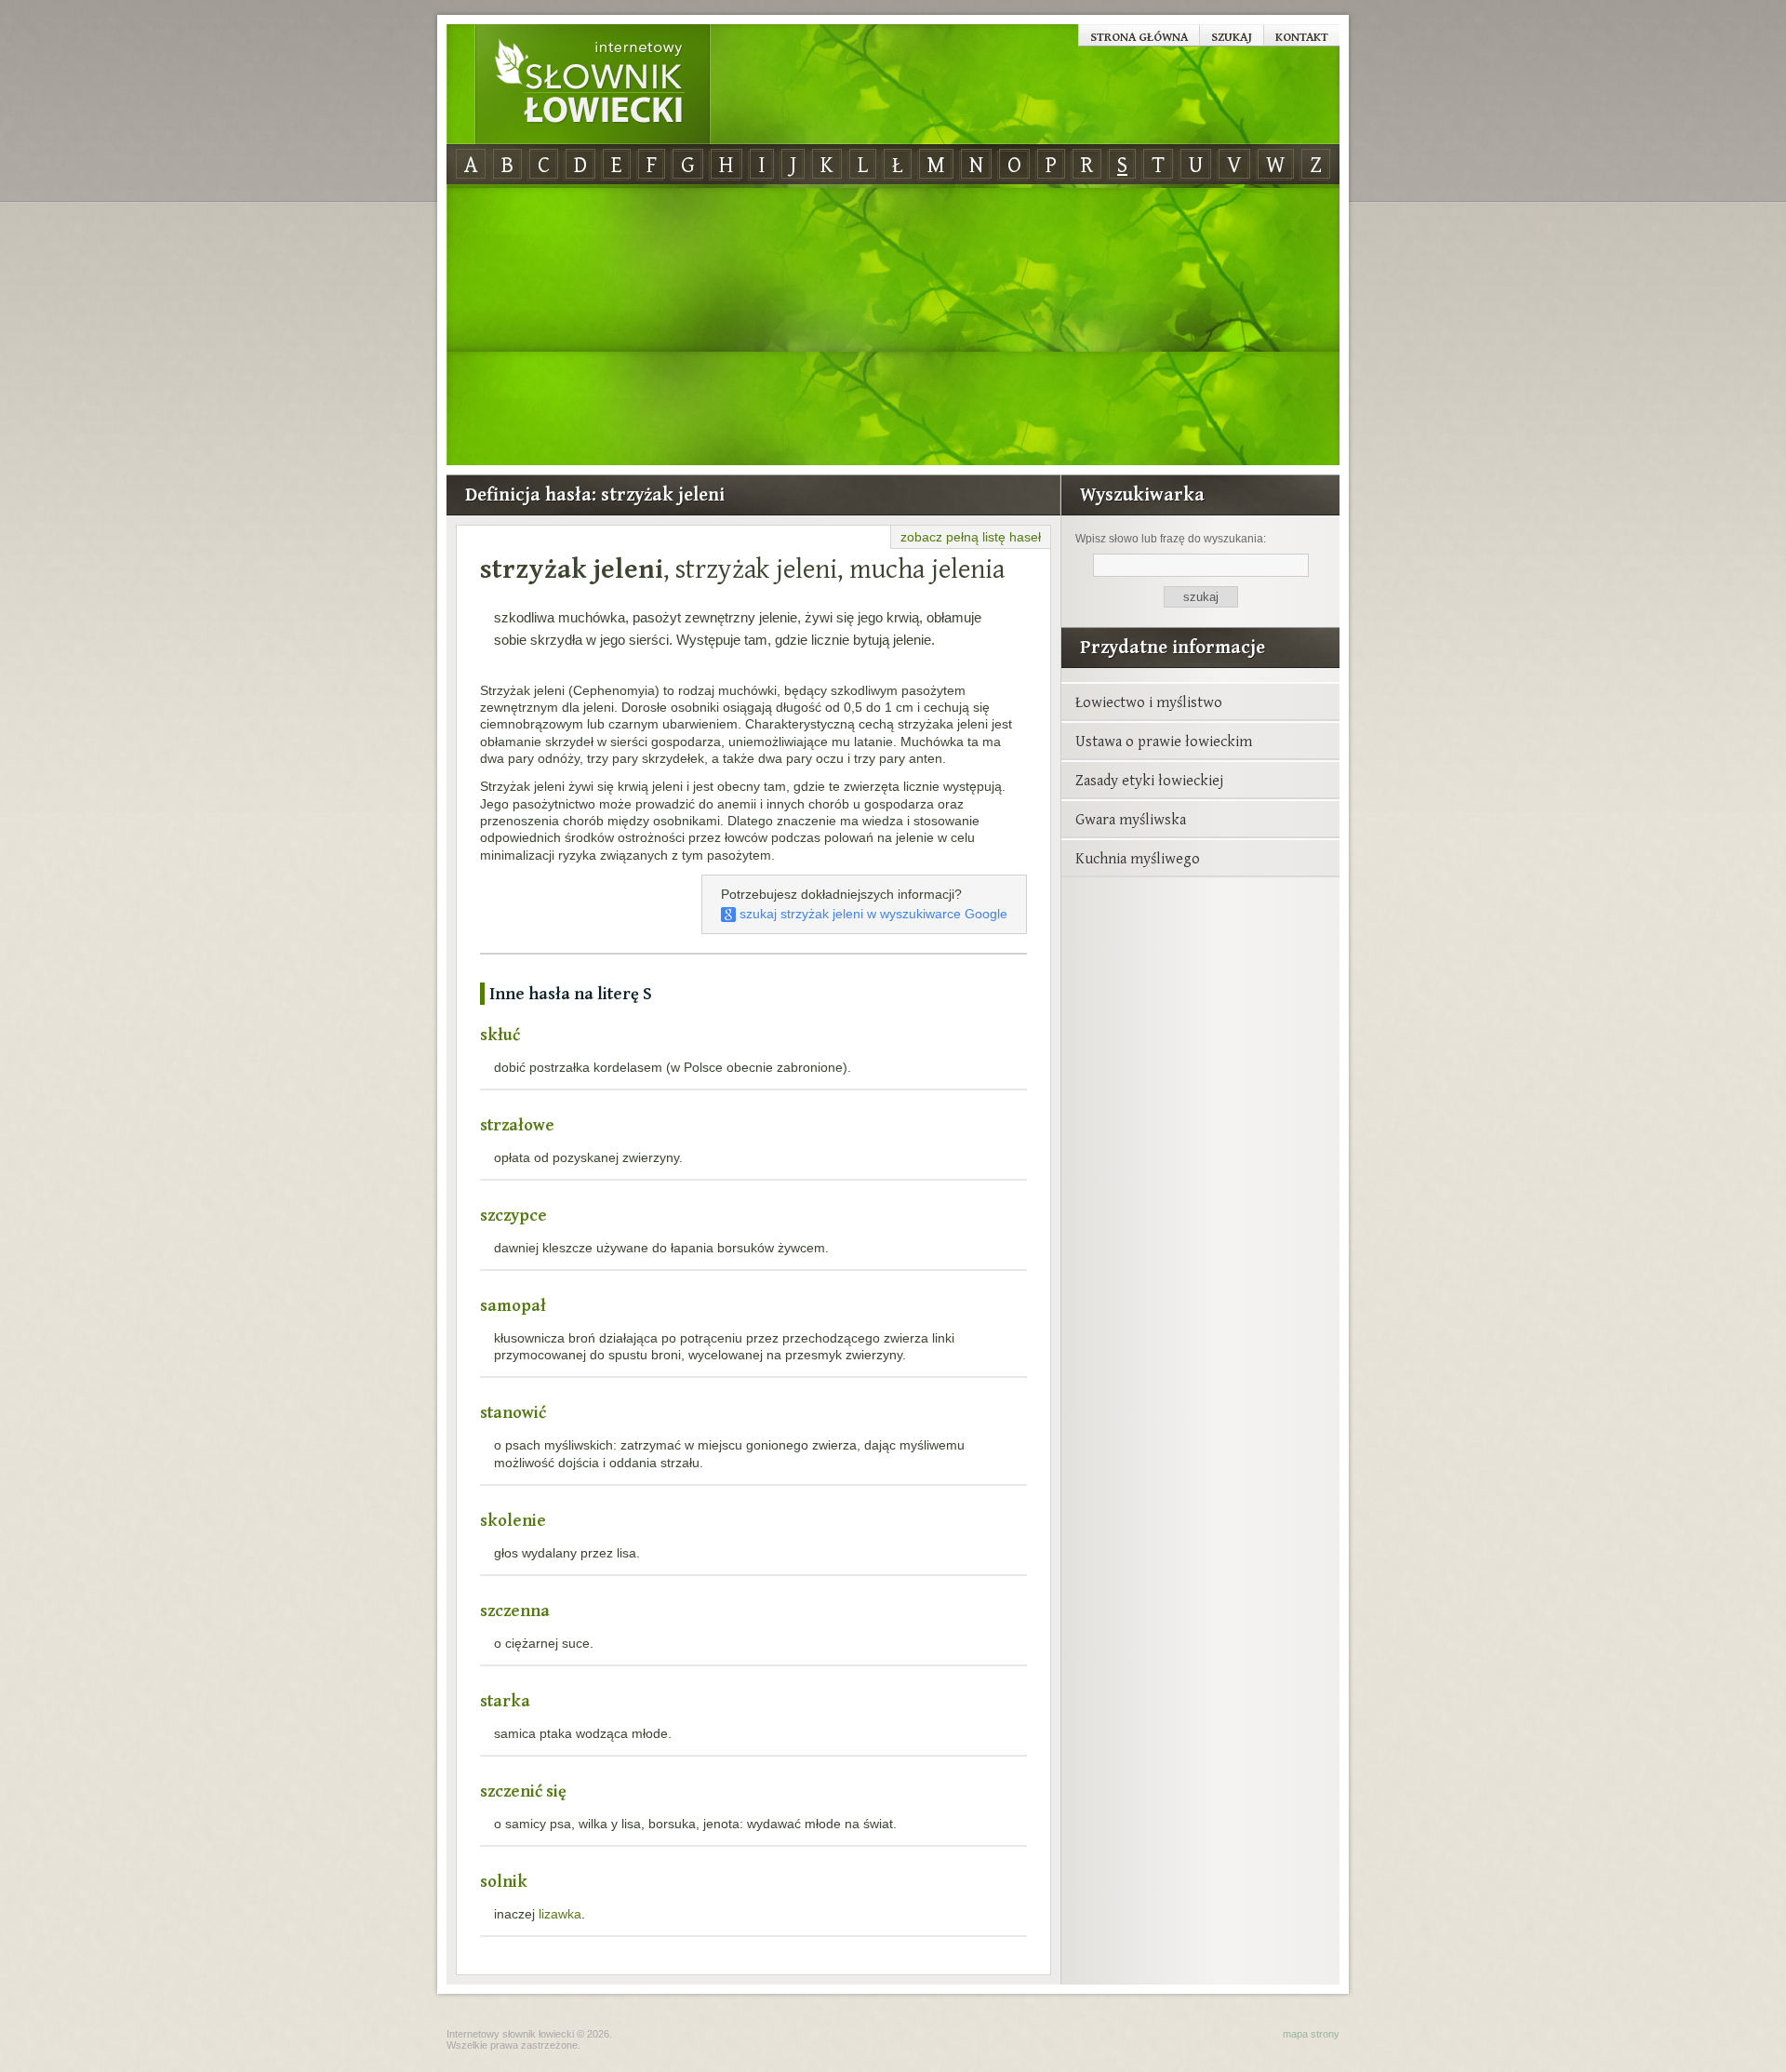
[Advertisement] (893, 326)
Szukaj (1232, 36)
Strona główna (1139, 36)
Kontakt (1302, 36)
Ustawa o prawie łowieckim (1164, 741)
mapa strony (1311, 2034)
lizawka (560, 1914)
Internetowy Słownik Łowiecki (593, 85)
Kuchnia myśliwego (1138, 858)
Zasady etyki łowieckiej (1149, 780)
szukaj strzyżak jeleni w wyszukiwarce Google (872, 914)
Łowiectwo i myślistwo (1149, 702)
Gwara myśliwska (1131, 819)
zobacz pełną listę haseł (971, 537)
